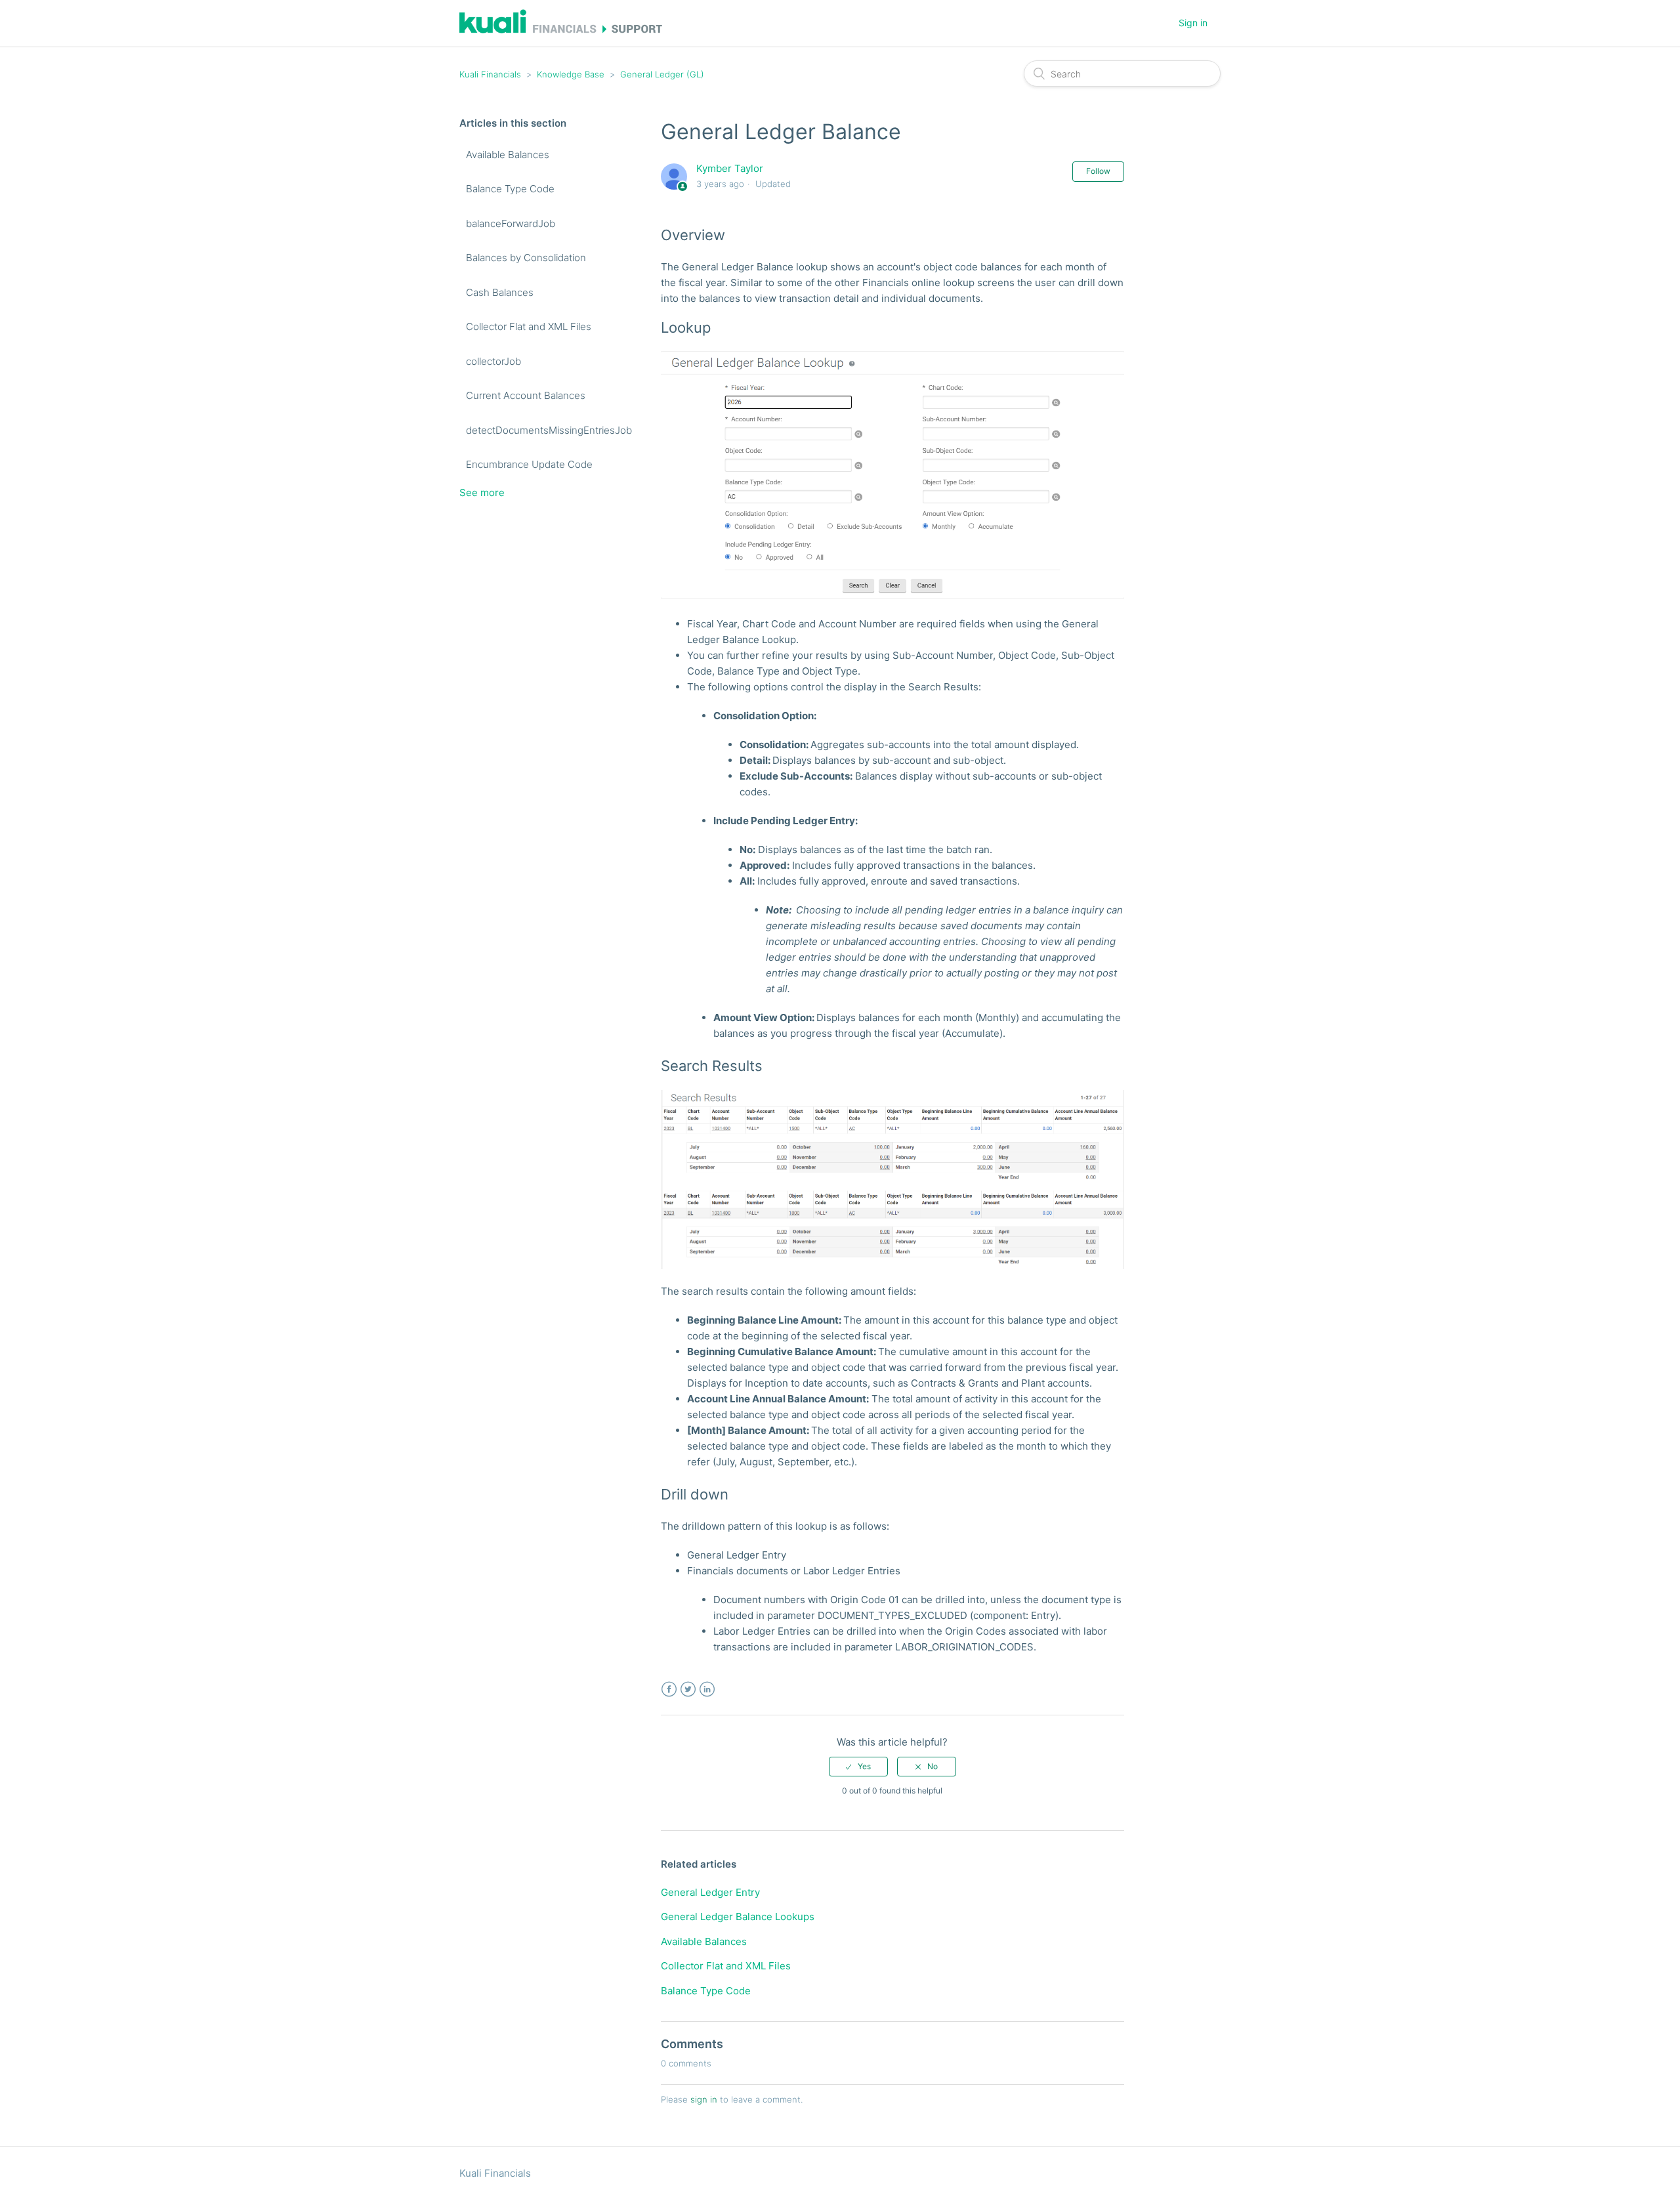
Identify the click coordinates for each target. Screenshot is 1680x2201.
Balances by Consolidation (526, 258)
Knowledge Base (571, 74)
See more (482, 493)
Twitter (688, 1689)
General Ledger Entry (710, 1892)
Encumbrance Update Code (529, 464)
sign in (704, 2099)
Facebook (669, 1689)
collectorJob (493, 361)
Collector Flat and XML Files (529, 326)
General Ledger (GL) (662, 74)
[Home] (561, 30)
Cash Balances (500, 292)
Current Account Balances (526, 395)
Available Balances (508, 155)
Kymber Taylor (730, 168)
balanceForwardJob (511, 223)
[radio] (858, 1767)
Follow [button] (1098, 171)
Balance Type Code (510, 189)
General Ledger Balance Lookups (738, 1917)
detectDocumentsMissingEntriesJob (550, 430)
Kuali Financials (490, 74)
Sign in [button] (1193, 23)
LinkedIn (707, 1689)
